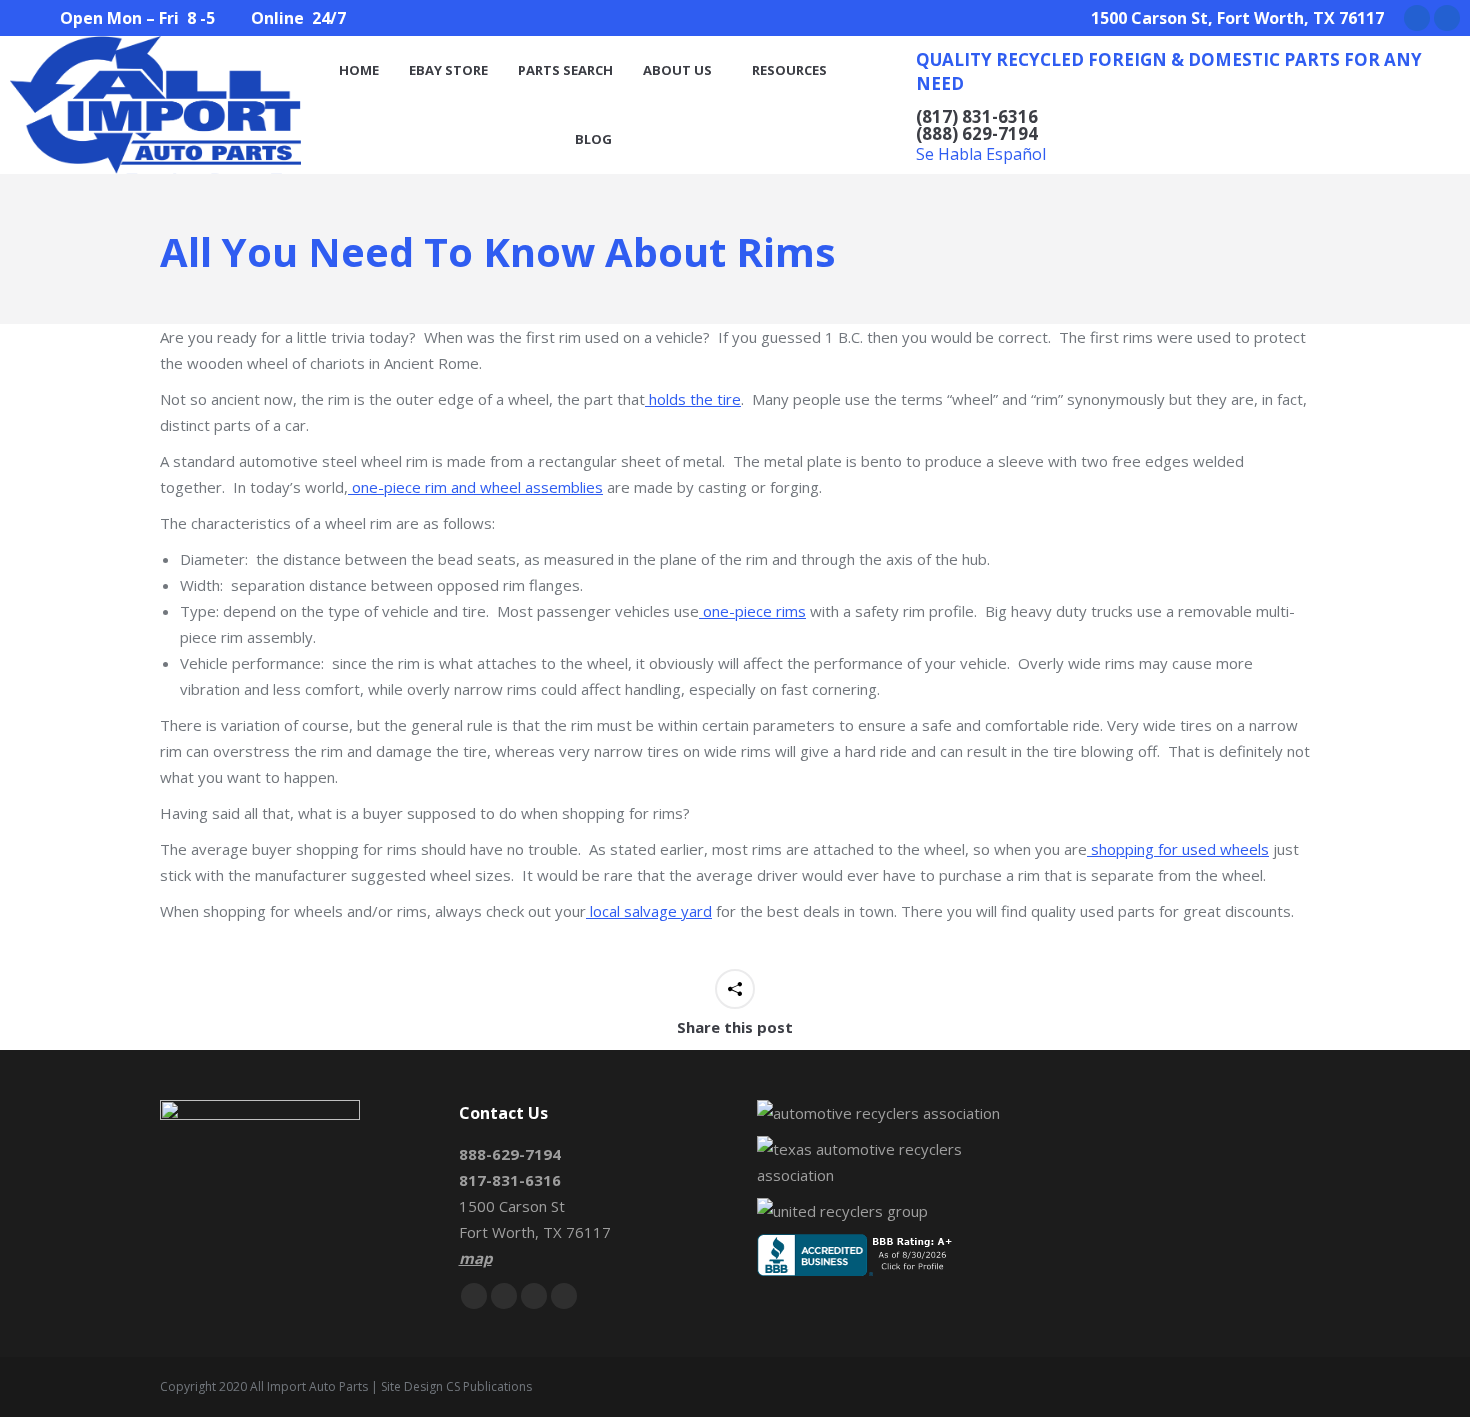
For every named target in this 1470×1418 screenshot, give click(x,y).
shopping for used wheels (1178, 849)
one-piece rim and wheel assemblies (475, 487)
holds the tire (693, 399)
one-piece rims (752, 611)
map (475, 1258)
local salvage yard (649, 911)
